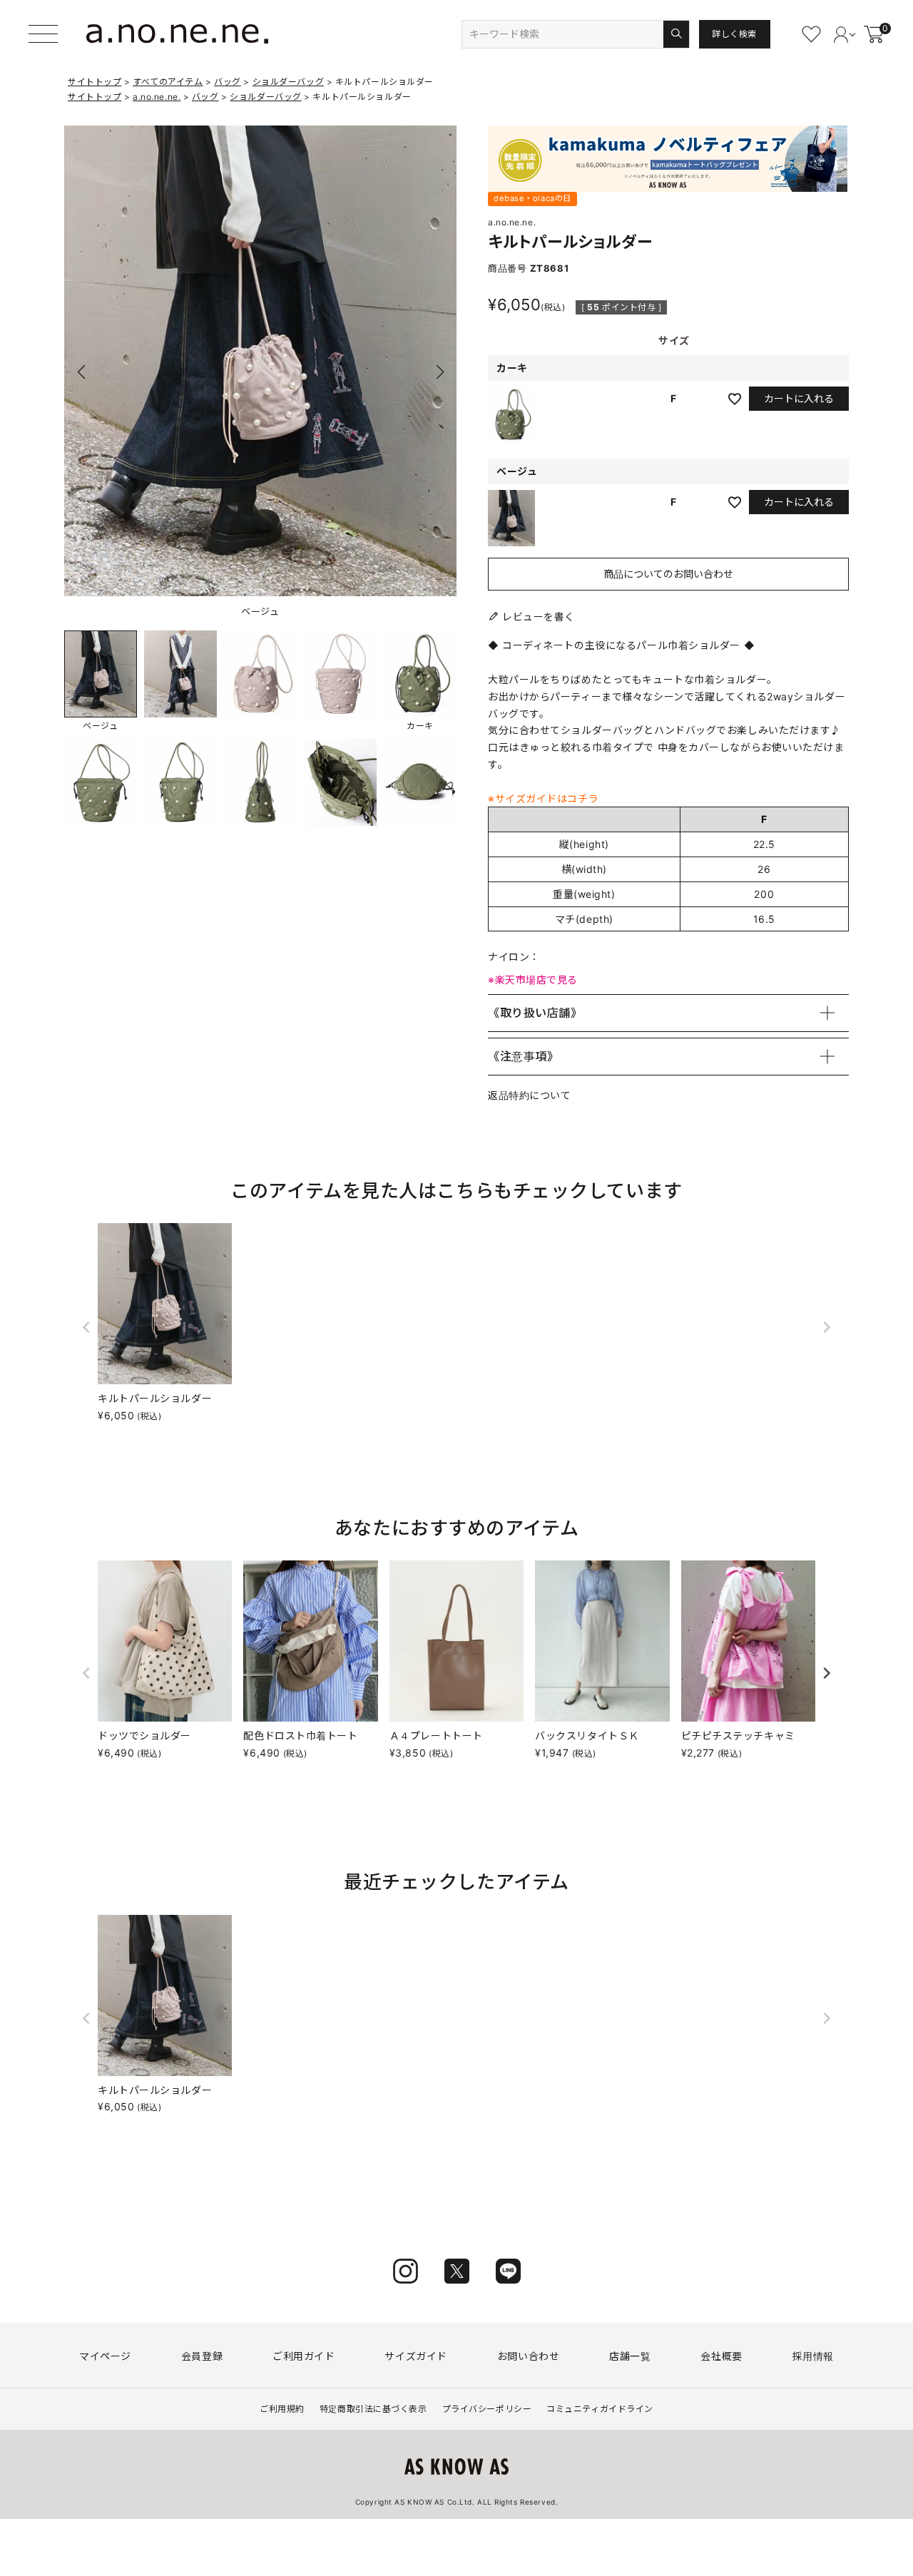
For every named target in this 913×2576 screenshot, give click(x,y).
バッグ (228, 82)
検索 (676, 34)
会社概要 (721, 2356)
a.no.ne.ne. (157, 97)
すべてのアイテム (168, 82)
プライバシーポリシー (487, 2409)
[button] (440, 372)
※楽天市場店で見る (533, 980)
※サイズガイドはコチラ (543, 798)
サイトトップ (95, 82)
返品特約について (529, 1095)
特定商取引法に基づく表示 (373, 2409)
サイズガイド (415, 2356)
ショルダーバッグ (288, 82)
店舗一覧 (630, 2356)
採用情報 (813, 2356)
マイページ (105, 2356)
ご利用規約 (282, 2409)
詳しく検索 (734, 34)
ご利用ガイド (304, 2356)
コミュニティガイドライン (600, 2409)
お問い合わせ (528, 2356)
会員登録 (202, 2356)
